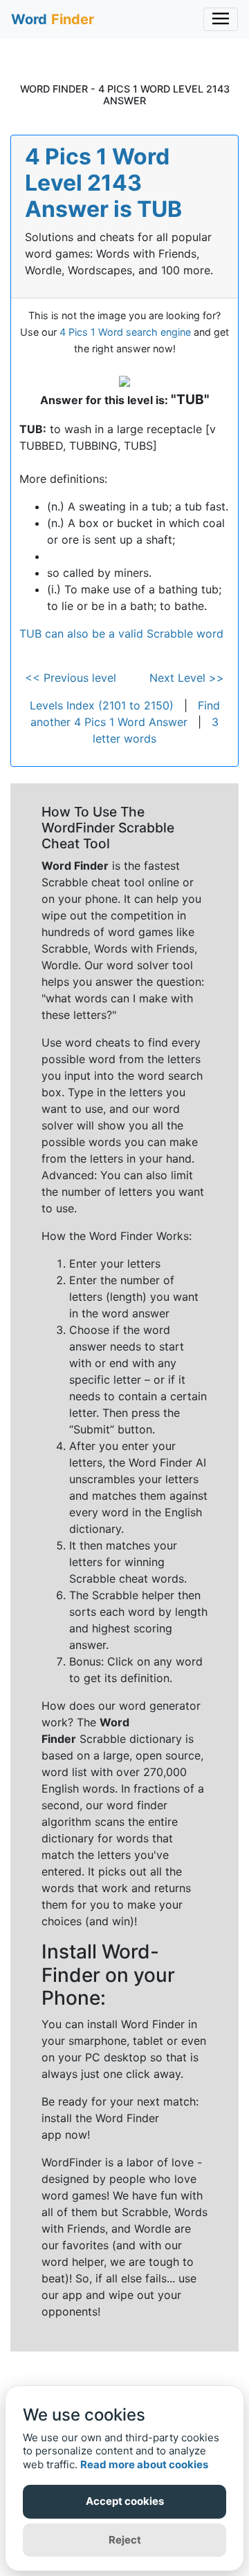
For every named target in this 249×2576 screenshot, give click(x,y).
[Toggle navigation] (221, 19)
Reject (125, 2540)
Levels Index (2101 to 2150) (102, 705)
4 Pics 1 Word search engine (125, 332)
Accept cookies (125, 2501)
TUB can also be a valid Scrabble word (121, 633)
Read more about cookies (144, 2464)
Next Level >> (187, 678)
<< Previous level (71, 678)
